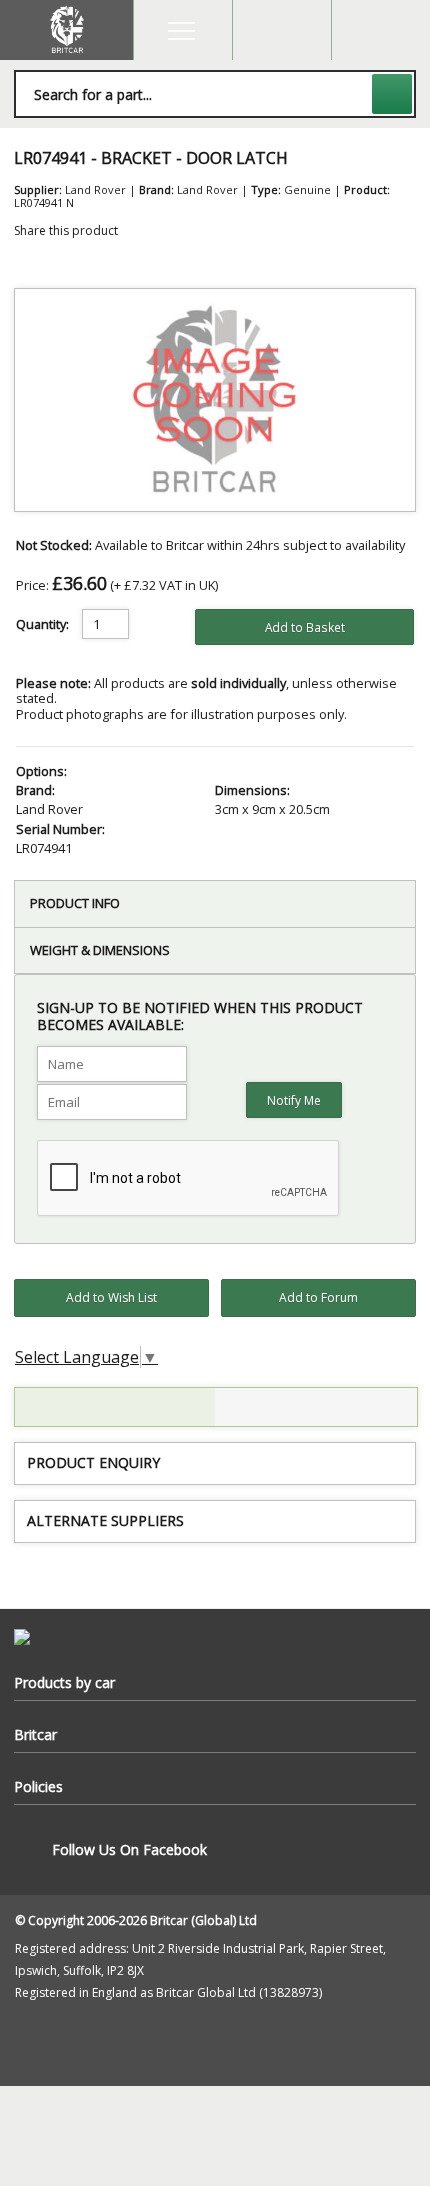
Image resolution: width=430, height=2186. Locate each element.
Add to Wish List (111, 1297)
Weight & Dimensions (100, 950)
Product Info (75, 903)
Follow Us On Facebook (129, 1849)
